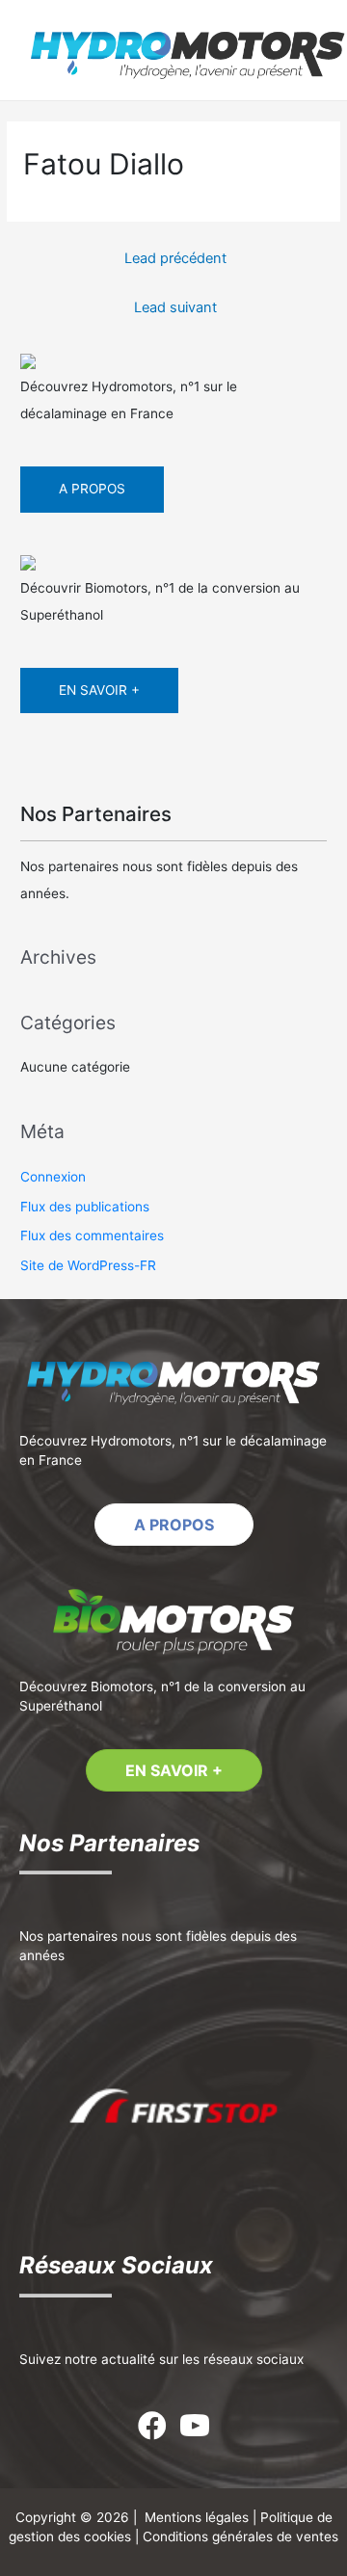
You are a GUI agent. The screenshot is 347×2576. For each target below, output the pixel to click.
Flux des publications (85, 1207)
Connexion (53, 1177)
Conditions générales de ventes (240, 2536)
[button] (174, 1525)
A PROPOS (92, 489)
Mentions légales (197, 2517)
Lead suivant (175, 307)
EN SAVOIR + (99, 690)
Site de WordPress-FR (88, 1265)
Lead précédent (175, 258)
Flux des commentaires (92, 1235)
